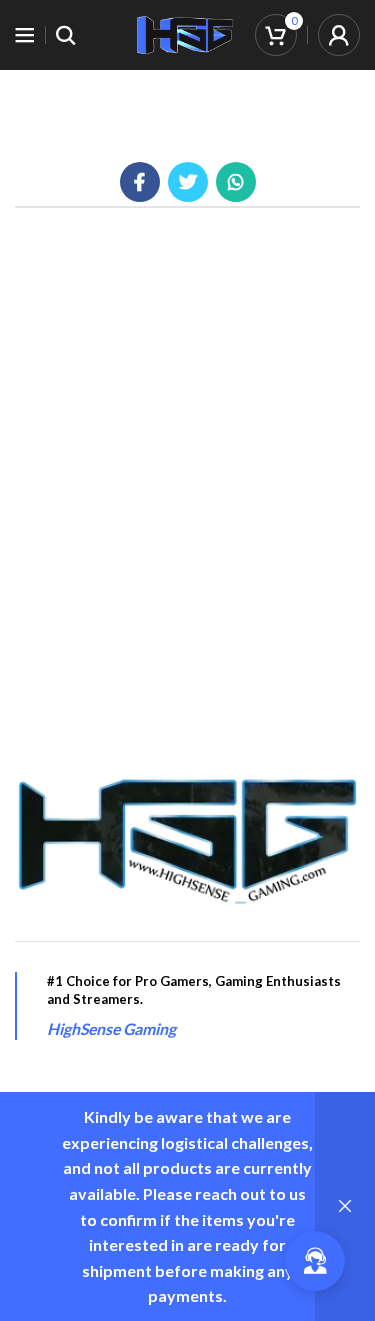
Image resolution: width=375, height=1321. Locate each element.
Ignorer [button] (345, 1206)
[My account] (339, 35)
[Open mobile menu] (25, 35)
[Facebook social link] (140, 182)
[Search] (66, 35)
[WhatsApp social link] (236, 182)
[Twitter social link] (188, 182)
